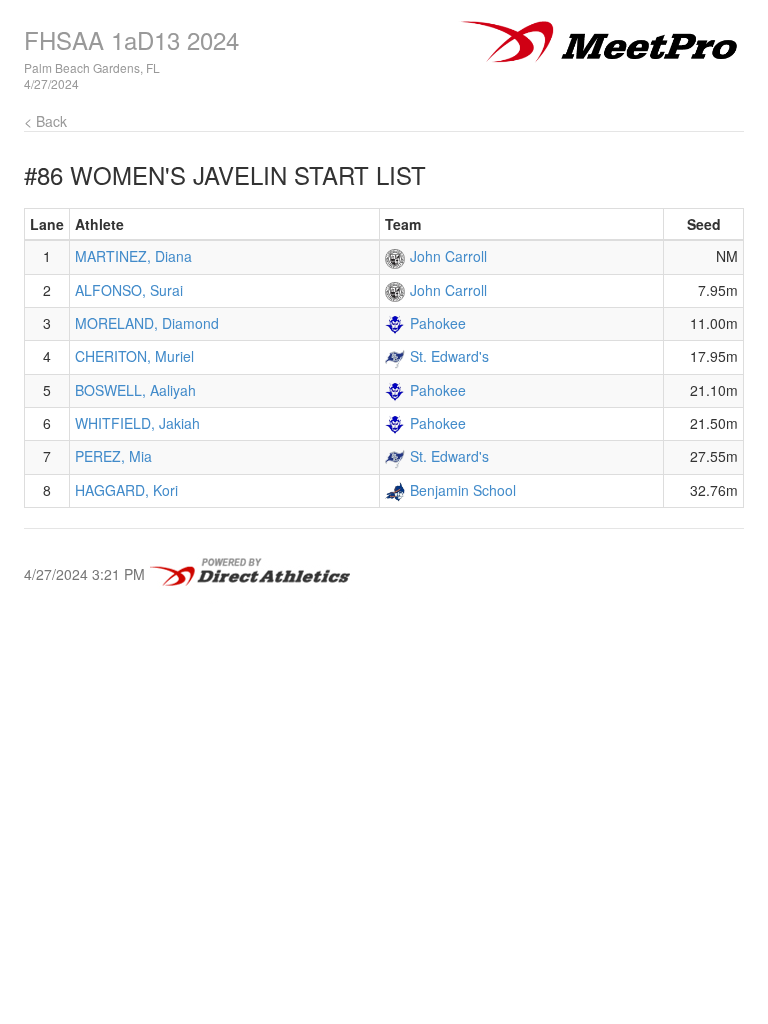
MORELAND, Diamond (147, 323)
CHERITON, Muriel (134, 356)
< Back (45, 121)
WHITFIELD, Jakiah (137, 423)
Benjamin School (463, 490)
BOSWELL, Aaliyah (135, 390)
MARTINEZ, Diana (133, 256)
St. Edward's (449, 356)
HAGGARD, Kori (126, 490)
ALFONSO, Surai (129, 290)
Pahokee (438, 323)
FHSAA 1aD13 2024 (131, 39)
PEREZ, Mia (113, 456)
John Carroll (448, 256)
